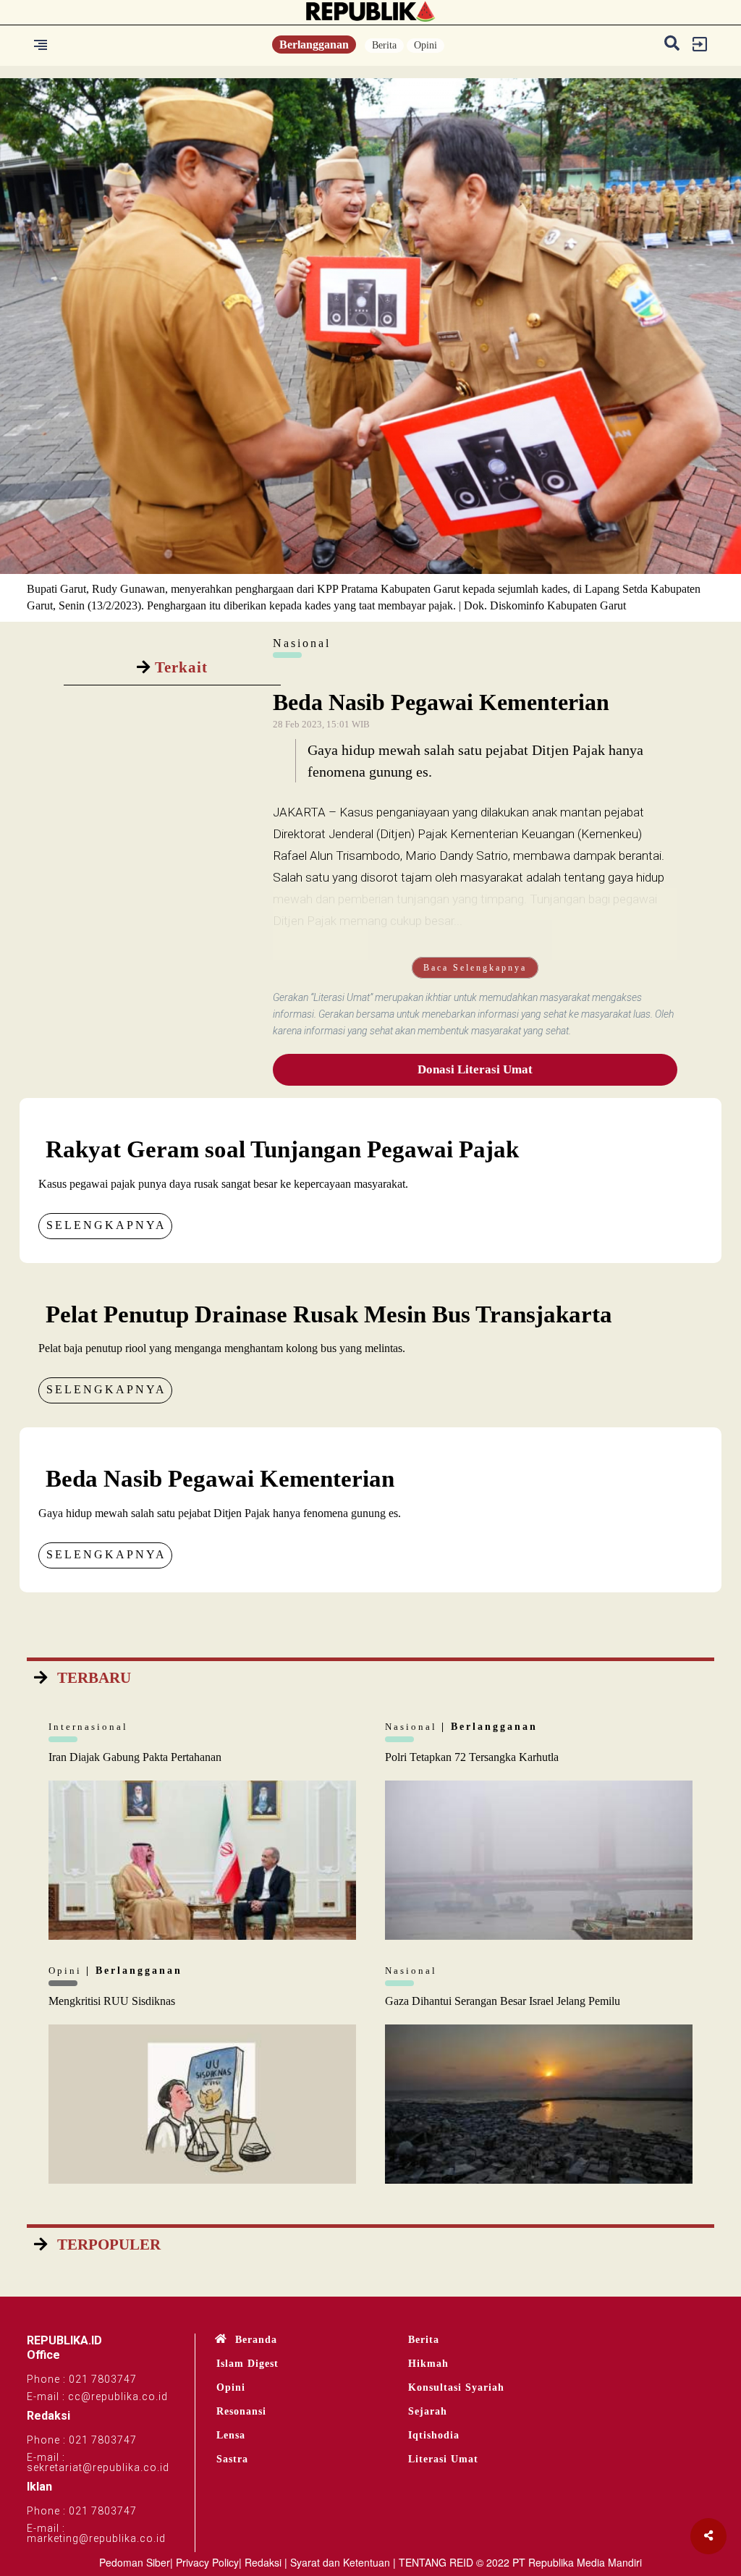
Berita (384, 45)
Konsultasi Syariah (456, 2387)
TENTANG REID (436, 2562)
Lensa (231, 2435)
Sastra (232, 2459)
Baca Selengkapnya (475, 968)
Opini (425, 45)
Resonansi (241, 2411)
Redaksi (263, 2562)
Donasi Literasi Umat (475, 1069)
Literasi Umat (443, 2459)
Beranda (256, 2340)
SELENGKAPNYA (106, 1225)
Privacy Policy (207, 2562)
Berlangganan (314, 45)
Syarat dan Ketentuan (340, 2562)
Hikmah (428, 2364)
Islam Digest (247, 2364)
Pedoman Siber (135, 2562)
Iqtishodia (434, 2435)
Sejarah (428, 2411)
